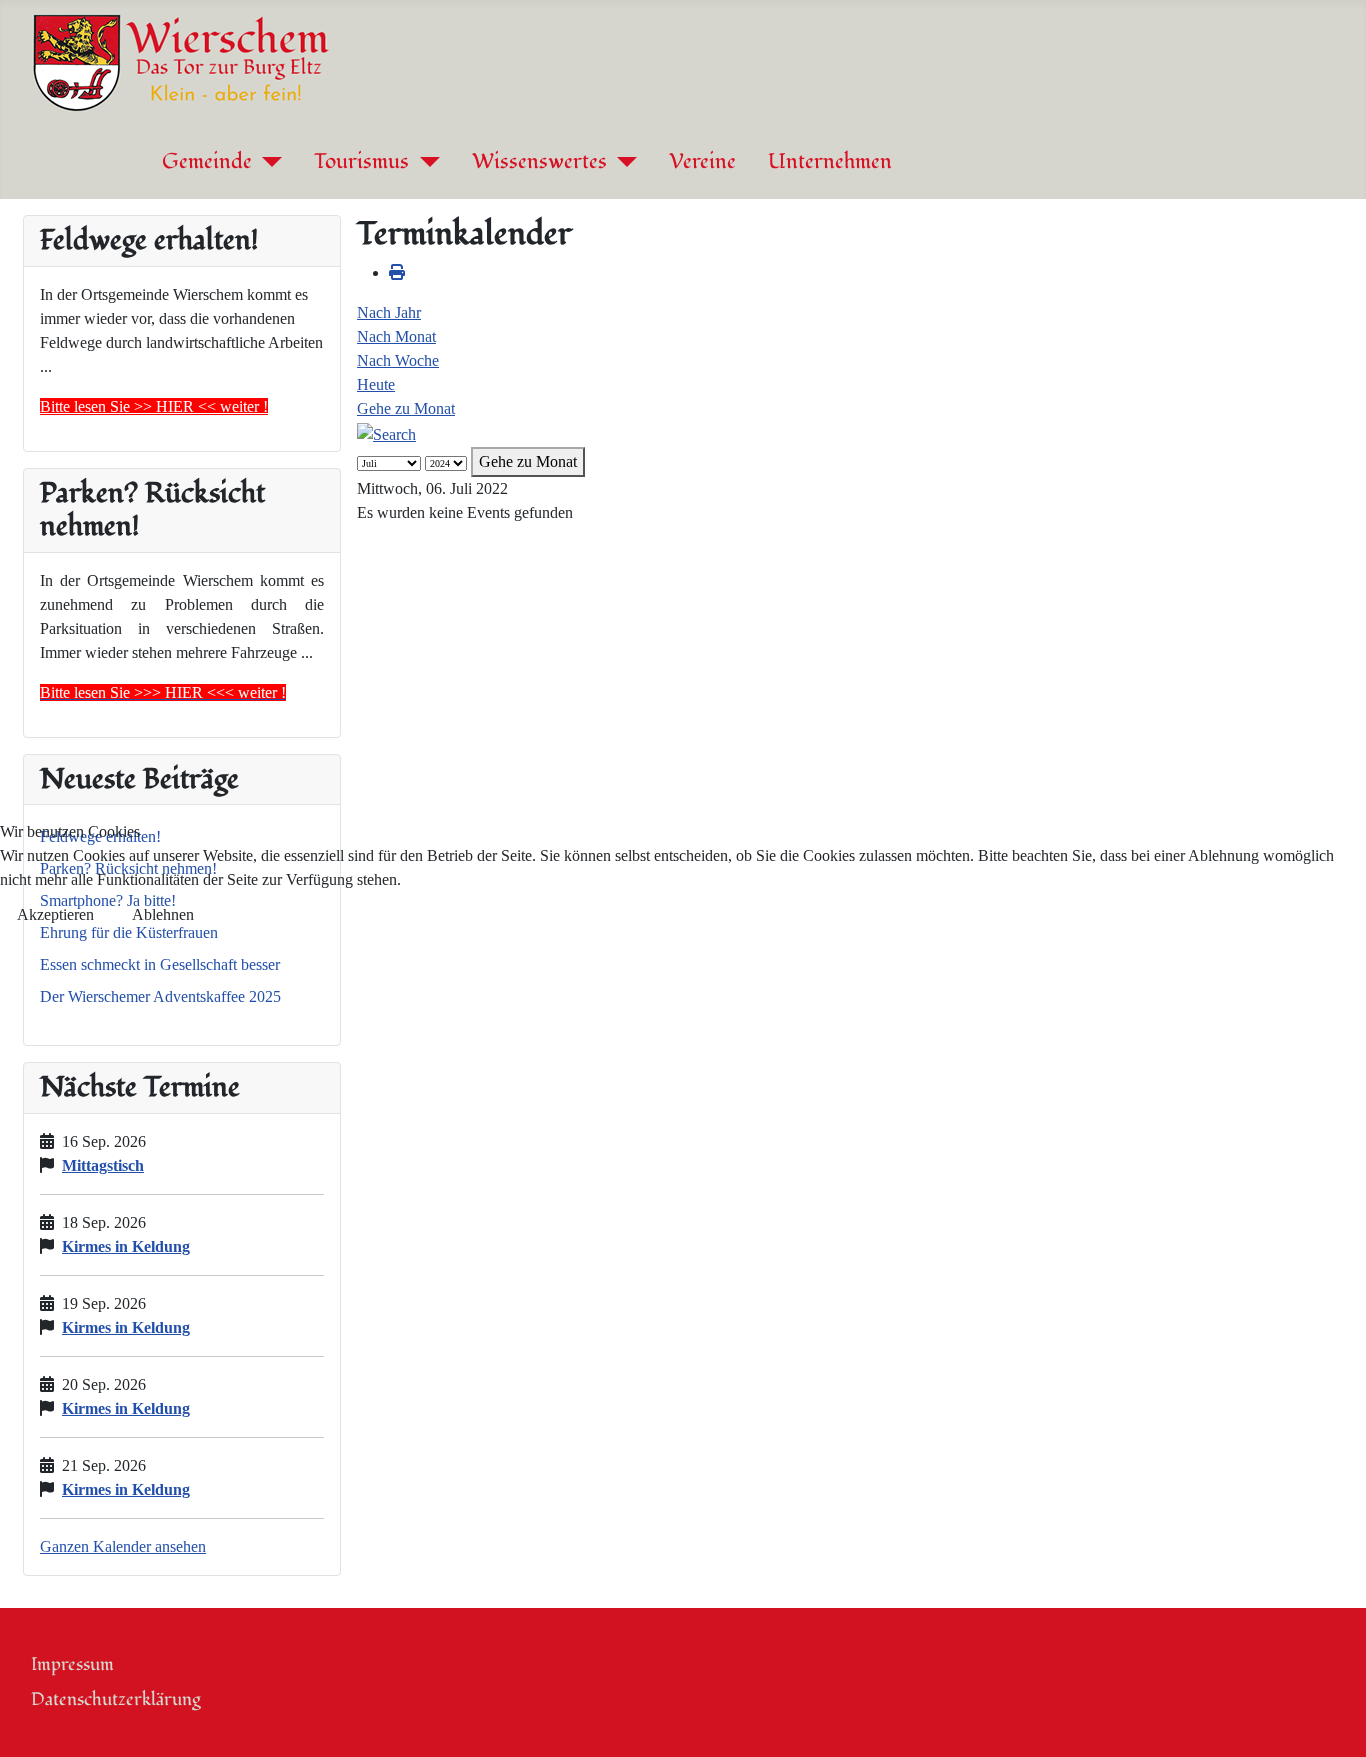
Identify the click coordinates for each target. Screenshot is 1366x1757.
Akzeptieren (55, 914)
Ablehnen (163, 914)
